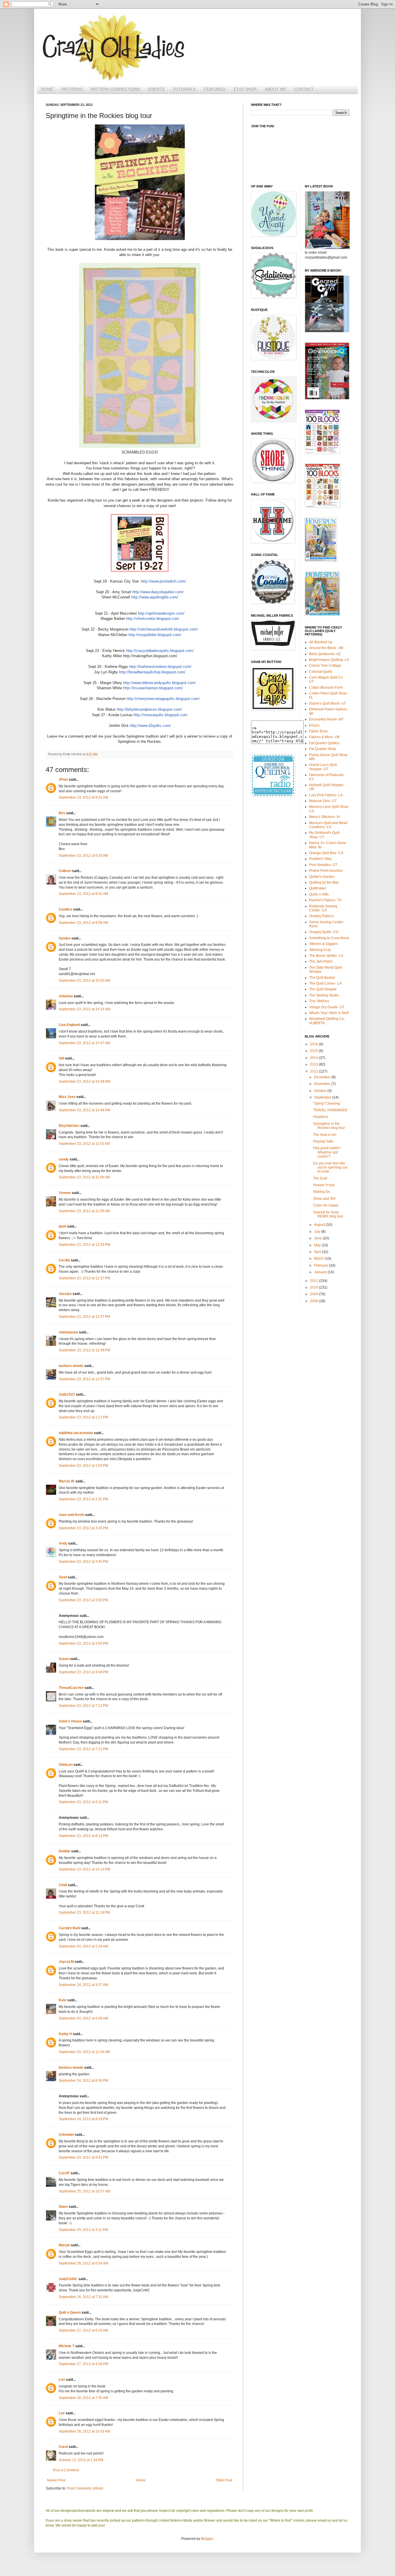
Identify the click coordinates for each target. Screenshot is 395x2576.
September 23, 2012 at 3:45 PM (83, 1562)
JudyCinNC (68, 2279)
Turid (63, 1577)
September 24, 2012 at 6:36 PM (83, 2081)
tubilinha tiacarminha (76, 1433)
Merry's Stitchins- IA (324, 817)
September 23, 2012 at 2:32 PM (83, 1499)
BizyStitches (69, 1126)
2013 (314, 1064)
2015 (314, 1051)
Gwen (63, 2207)
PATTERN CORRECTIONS (115, 89)
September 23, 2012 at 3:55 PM (83, 1643)
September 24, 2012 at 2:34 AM (83, 1946)
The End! (320, 1178)
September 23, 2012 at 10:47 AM (84, 1043)
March (319, 1258)
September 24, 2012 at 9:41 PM (83, 2157)
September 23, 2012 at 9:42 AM (83, 894)
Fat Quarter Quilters (324, 743)
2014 (314, 1058)
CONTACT (304, 89)
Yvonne (65, 1193)
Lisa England (69, 1025)
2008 (314, 1301)
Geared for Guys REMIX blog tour (328, 1214)
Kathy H (65, 2034)
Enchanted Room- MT (326, 719)
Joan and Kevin (71, 1515)
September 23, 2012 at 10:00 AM (84, 981)
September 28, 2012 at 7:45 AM (83, 2398)
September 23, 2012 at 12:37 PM (84, 1278)
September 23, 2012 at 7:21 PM (83, 1749)
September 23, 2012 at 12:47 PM (84, 1317)
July (318, 1232)
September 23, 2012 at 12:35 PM (84, 1245)
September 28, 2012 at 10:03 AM (84, 2431)
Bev (62, 813)
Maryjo (64, 2245)
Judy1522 (67, 1394)
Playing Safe (323, 1141)
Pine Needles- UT (323, 865)
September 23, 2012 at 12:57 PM (84, 1379)
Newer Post (56, 2480)
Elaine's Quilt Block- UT (327, 703)
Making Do (322, 1192)
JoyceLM (66, 1962)
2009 (314, 1294)
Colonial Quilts (321, 672)
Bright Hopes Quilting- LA (329, 660)
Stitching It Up (320, 950)
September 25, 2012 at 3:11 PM (83, 2230)
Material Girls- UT (323, 801)
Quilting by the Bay (324, 882)
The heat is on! (325, 1135)
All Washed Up (321, 642)
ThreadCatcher (71, 1688)
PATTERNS (72, 89)
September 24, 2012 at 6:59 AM (83, 2018)
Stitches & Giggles (323, 944)
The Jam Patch (321, 961)
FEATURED (215, 89)
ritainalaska (68, 1332)
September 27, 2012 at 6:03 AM (83, 2330)
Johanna (66, 996)
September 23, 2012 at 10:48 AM (84, 1081)
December (323, 1077)
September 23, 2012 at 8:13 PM (83, 1836)
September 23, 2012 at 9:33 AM (83, 856)
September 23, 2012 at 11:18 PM (84, 1912)
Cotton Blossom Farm (326, 688)
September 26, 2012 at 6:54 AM (83, 2263)
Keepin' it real (324, 1185)
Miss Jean (67, 1097)
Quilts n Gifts (319, 894)
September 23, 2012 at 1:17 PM (83, 1417)
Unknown (66, 2135)
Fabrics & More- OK (324, 737)
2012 (314, 1071)
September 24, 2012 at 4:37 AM (83, 1985)
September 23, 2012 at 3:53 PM (83, 1600)
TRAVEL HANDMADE (330, 1110)
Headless (321, 1117)
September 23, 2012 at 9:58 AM (83, 923)
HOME (47, 89)
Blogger (207, 2539)
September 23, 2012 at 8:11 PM (83, 1802)
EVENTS (156, 89)
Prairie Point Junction (326, 871)
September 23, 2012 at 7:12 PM (83, 1706)
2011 (314, 1281)
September (323, 1097)
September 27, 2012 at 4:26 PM (83, 2364)
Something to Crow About (329, 938)
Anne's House (70, 1721)
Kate (63, 2000)
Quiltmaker (318, 888)
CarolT (64, 2173)
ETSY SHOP (245, 89)
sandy (64, 1159)
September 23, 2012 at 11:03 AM (84, 1144)
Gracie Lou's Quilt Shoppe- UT (323, 767)
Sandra (65, 938)
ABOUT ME (275, 89)
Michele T (67, 2346)
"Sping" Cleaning (327, 1103)
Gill (61, 1058)
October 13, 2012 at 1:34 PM (81, 2460)
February (322, 1265)
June (318, 1238)
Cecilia (64, 1260)
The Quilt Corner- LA (325, 983)
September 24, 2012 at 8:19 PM (83, 2119)
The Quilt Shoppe (323, 989)
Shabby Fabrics (321, 916)
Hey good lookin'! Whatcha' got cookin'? (327, 1152)
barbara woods (71, 1366)
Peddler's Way (320, 859)
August (320, 1225)
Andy (63, 1543)
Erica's (314, 725)
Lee (62, 2413)
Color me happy (326, 1205)
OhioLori (66, 1765)
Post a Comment (66, 2470)
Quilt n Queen (70, 2312)
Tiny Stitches (319, 1001)
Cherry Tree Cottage (325, 666)
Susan (64, 1659)
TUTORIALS (184, 89)
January (321, 1272)
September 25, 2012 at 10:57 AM (84, 2191)
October (321, 1091)
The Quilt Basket (322, 978)
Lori (62, 2380)
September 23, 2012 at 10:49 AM (84, 1110)
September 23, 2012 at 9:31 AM (83, 797)
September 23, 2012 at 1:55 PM (83, 1466)
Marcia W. (67, 1481)
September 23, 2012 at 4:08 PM (83, 1672)
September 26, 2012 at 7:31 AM (83, 2297)
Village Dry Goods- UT (327, 1007)
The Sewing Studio (324, 995)
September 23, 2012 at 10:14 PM (84, 1869)
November (323, 1084)
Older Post (224, 2480)
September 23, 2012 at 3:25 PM (83, 1528)
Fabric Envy (318, 731)
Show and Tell (324, 1199)
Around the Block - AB (326, 648)
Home (141, 2480)
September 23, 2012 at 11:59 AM (84, 1211)
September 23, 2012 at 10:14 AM (84, 1009)
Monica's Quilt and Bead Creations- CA (328, 825)
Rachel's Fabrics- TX (325, 900)
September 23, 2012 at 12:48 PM (84, 1350)
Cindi (63, 1885)
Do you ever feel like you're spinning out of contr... (330, 1168)
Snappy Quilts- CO (324, 932)
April (318, 1252)
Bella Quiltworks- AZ (325, 654)
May (318, 1245)
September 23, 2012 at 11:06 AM (84, 1177)
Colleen (65, 871)
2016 (314, 1044)
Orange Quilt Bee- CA (326, 853)
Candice (65, 909)
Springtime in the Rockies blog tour (329, 1126)
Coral (63, 2447)
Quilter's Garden (322, 877)
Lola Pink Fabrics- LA (326, 795)
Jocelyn (65, 1294)
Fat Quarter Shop (323, 749)
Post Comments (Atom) (85, 2488)
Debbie (64, 1851)
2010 (314, 1287)
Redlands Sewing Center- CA (323, 908)
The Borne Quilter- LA (326, 956)
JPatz (63, 780)
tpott (62, 1226)
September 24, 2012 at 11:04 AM (84, 2052)
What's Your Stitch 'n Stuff (329, 1013)
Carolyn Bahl (69, 1928)
